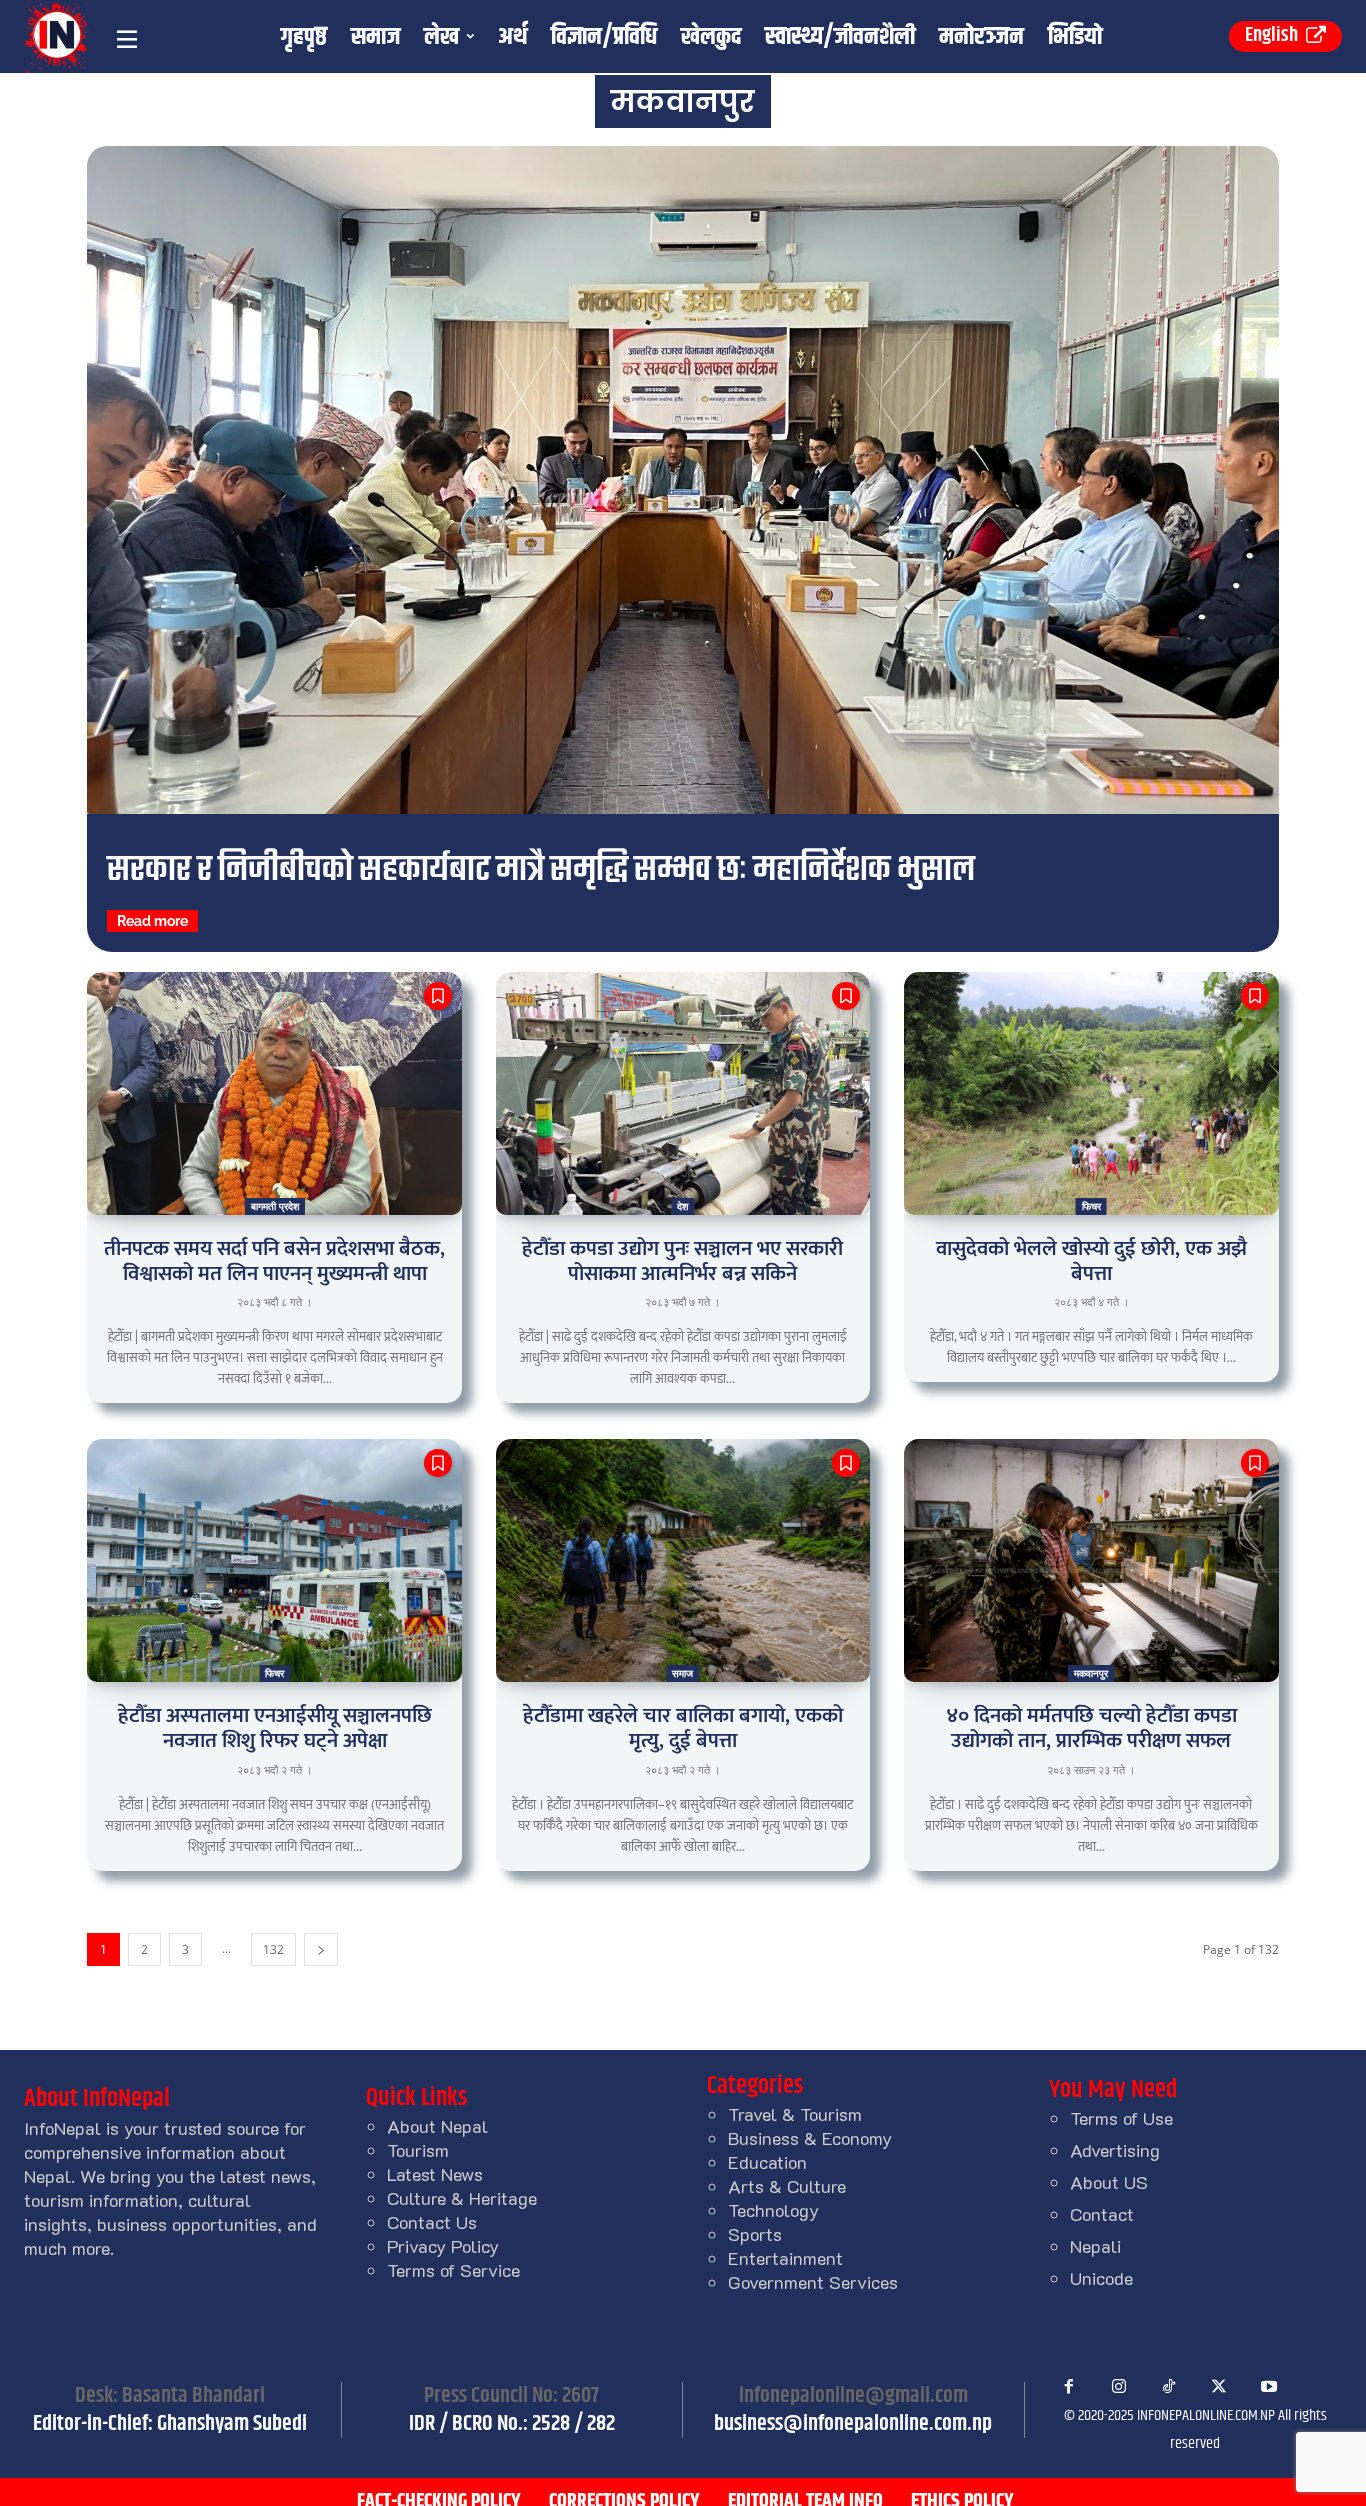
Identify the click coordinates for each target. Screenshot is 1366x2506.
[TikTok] (1169, 2387)
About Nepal (437, 2126)
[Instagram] (1119, 2387)
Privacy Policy (443, 2246)
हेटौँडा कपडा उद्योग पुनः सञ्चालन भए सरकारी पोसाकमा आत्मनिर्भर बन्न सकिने (682, 1261)
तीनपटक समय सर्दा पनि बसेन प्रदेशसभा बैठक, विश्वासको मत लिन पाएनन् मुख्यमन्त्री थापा (274, 1261)
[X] (1219, 2387)
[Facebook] (1069, 2387)
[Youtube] (1269, 2387)
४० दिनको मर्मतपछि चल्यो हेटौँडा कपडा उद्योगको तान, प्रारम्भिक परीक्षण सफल (1091, 1728)
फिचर (1091, 1206)
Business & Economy (810, 2138)
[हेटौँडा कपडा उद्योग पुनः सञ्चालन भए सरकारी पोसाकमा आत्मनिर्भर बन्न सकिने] (683, 1093)
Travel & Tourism (795, 2114)
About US (1109, 2182)
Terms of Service (453, 2270)
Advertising (1115, 2150)
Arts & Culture (787, 2186)
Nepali (1095, 2246)
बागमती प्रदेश (275, 1206)
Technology (773, 2210)
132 (273, 1949)
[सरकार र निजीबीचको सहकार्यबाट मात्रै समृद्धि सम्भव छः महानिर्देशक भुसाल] (683, 480)
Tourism (418, 2150)
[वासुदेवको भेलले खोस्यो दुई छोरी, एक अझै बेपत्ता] (1091, 1093)
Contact (1102, 2214)
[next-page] (321, 1949)
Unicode (1101, 2278)
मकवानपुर (1091, 1673)
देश (682, 1206)
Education (767, 2162)
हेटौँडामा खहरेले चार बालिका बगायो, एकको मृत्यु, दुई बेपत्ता (683, 1728)
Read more (152, 921)
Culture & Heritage (462, 2198)
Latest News (435, 2174)
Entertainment (785, 2258)
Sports (755, 2234)
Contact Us (432, 2222)
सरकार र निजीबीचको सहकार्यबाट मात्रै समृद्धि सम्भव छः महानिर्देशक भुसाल (541, 871)
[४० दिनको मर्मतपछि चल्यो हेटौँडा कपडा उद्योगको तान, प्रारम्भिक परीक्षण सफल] (1091, 1560)
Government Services (813, 2282)
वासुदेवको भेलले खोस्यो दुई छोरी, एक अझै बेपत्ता (1091, 1261)
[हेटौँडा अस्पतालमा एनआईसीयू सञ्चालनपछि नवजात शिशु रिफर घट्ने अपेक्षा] (274, 1560)
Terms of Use (1121, 2118)
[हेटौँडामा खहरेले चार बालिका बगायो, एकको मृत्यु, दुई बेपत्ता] (683, 1560)
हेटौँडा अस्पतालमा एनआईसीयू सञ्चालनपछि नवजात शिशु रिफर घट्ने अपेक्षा (275, 1728)
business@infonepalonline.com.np (853, 2424)
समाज (682, 1673)
